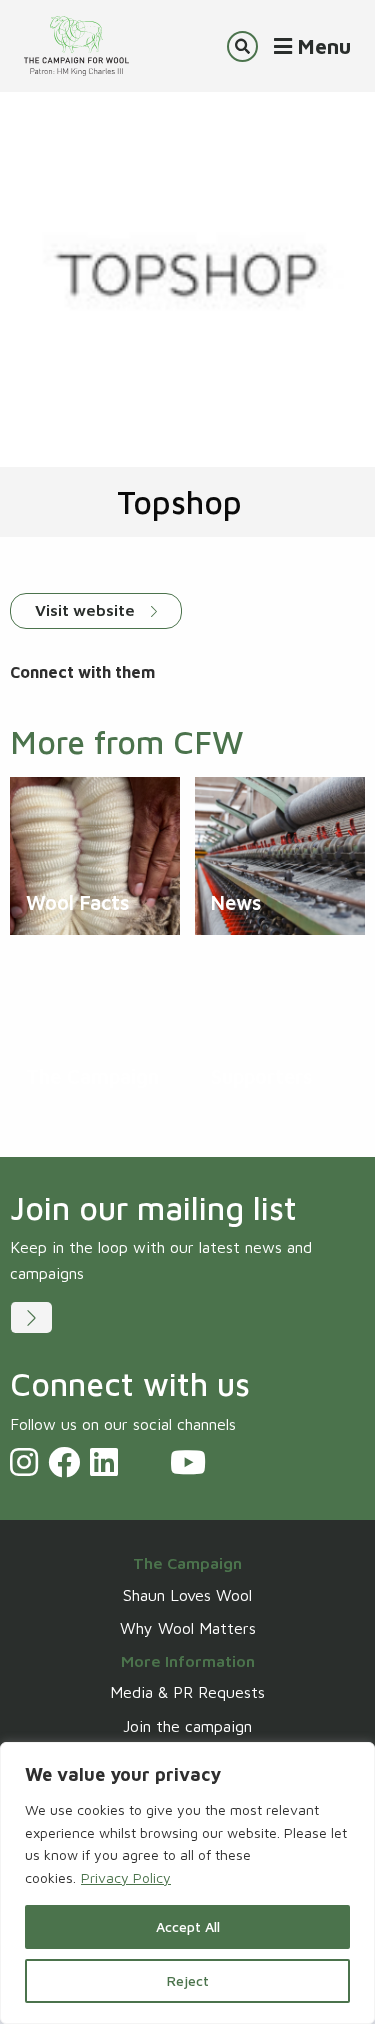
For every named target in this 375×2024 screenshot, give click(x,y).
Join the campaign (187, 1726)
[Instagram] (24, 1462)
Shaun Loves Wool (187, 1595)
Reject (188, 1980)
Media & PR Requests (187, 1692)
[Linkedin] (104, 1462)
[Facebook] (64, 1462)
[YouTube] (188, 1462)
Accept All (188, 1926)
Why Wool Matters (188, 1628)
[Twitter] (144, 1462)
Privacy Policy (126, 1877)
